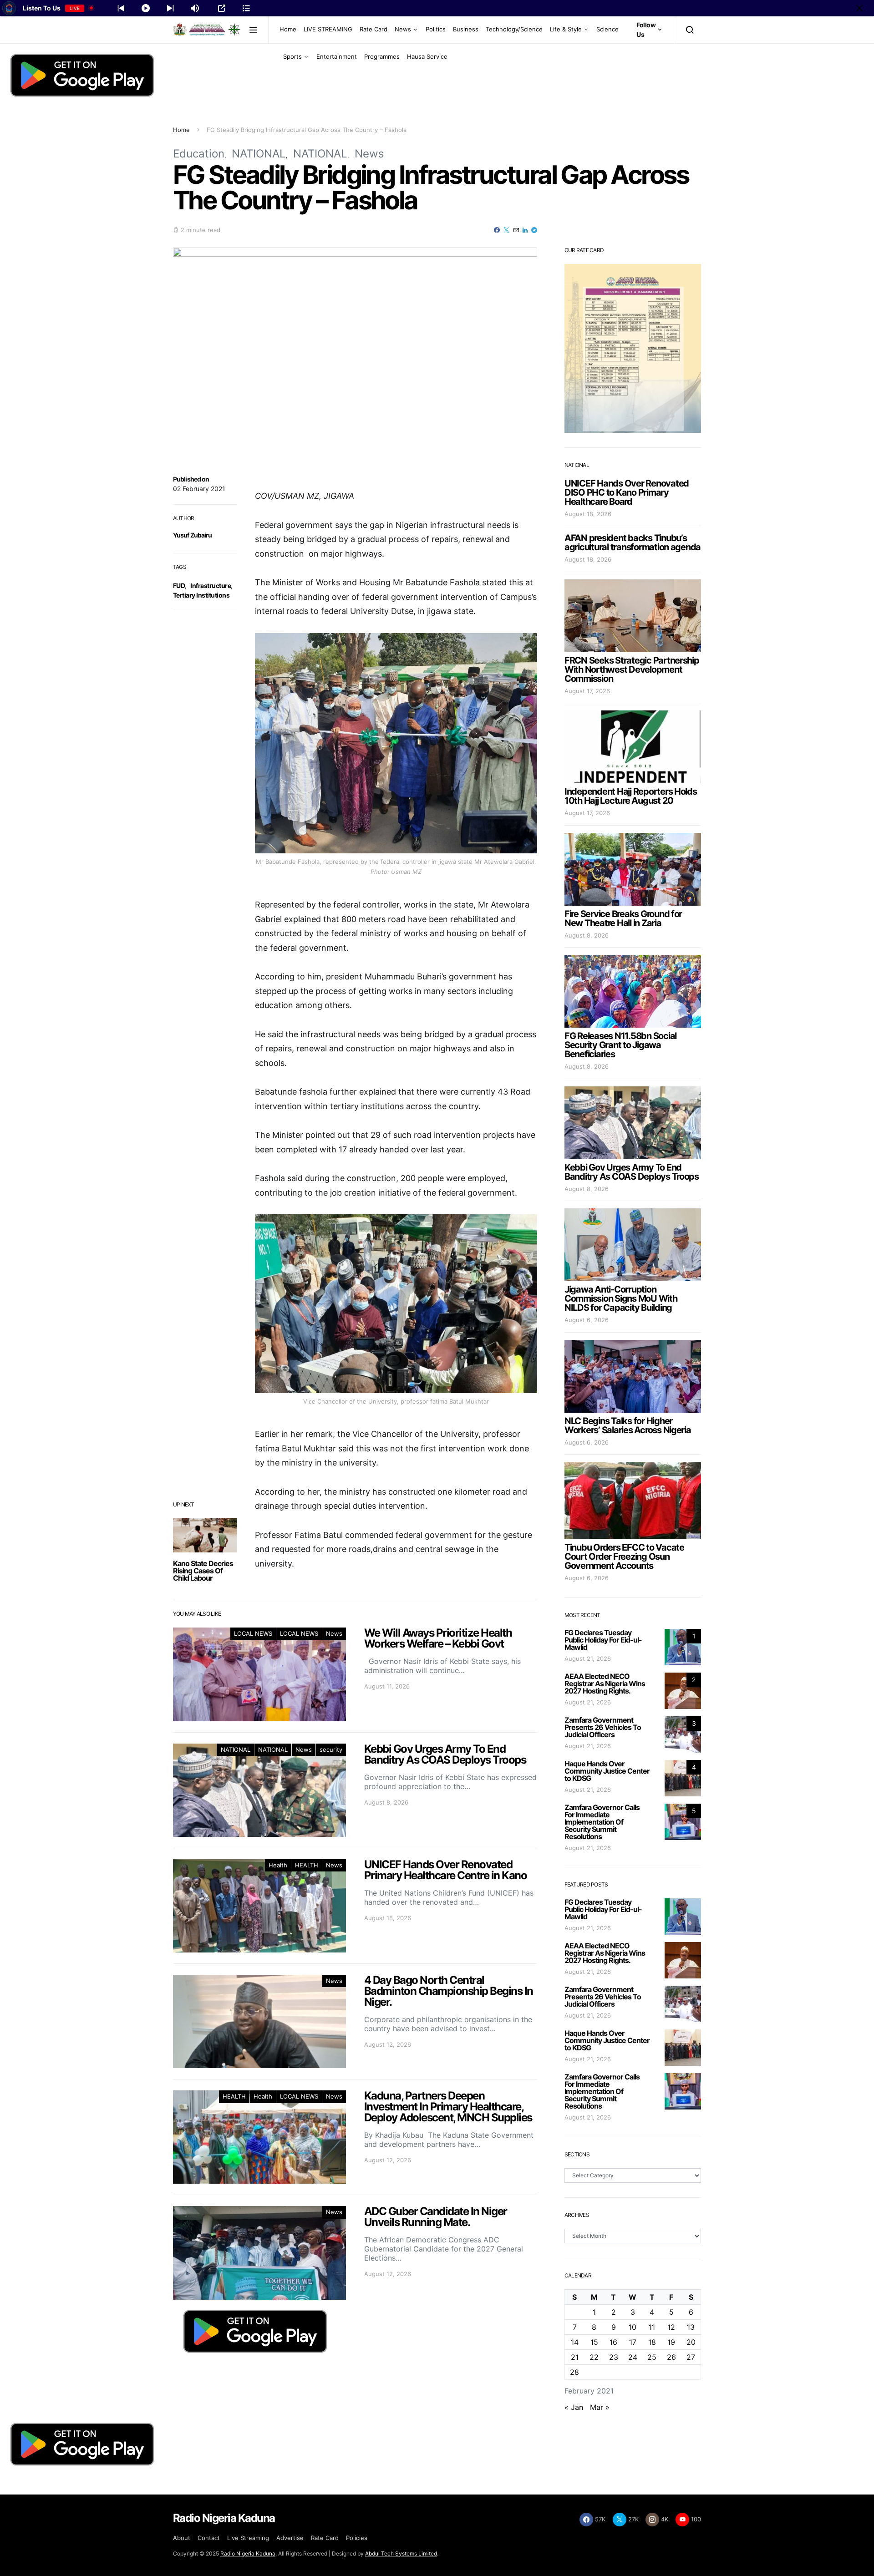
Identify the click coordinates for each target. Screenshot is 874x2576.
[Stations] (246, 8)
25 (652, 2357)
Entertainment (337, 56)
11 (652, 2327)
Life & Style (566, 29)
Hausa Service (427, 56)
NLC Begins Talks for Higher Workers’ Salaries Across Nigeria (628, 1425)
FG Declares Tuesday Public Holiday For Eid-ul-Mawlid (603, 1640)
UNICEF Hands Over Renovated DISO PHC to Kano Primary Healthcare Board (627, 492)
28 (574, 2372)
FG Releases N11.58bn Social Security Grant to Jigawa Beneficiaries (620, 1045)
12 (671, 2327)
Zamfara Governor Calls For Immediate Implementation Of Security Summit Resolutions (602, 1822)
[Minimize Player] (859, 8)
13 (691, 2327)
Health (278, 1865)
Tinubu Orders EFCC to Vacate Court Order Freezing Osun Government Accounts (624, 1557)
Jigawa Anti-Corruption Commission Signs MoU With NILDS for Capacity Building (621, 1298)
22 (594, 2357)
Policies (357, 2538)
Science (607, 29)
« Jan (574, 2407)
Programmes (382, 56)
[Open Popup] (222, 8)
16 (613, 2342)
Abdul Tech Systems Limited (401, 2553)
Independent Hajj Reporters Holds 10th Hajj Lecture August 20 (631, 796)
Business (466, 29)
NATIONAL (259, 154)
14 (575, 2342)
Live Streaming (248, 2538)
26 (671, 2357)
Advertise (290, 2538)
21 (575, 2357)
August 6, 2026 (587, 1320)
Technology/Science (514, 29)
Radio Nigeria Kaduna (248, 2553)
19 (671, 2342)
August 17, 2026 (587, 691)
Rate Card (373, 29)
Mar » (600, 2407)
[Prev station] (170, 8)
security (331, 1749)
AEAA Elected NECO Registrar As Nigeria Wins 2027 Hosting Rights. (605, 1684)
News (403, 29)
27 (691, 2357)
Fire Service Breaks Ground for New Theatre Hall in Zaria (623, 918)
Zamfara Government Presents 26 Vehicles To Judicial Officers (603, 1727)
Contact (209, 2538)
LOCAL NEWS (253, 1633)
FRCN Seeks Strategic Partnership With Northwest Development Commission (632, 669)
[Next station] (121, 8)
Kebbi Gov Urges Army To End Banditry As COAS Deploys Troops (632, 1172)
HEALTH (307, 1865)
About (182, 2538)
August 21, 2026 (588, 1658)
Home (288, 29)
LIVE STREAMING (328, 29)
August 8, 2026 (587, 935)
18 (652, 2342)
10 (633, 2327)
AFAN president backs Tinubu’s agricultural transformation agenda (633, 543)
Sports (292, 56)
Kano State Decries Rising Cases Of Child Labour (203, 1571)
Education (199, 154)
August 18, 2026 (588, 514)
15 (594, 2342)
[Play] (146, 8)
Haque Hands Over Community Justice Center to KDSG (607, 1771)
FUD (179, 586)
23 (614, 2357)
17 (633, 2342)
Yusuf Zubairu (193, 535)
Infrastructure (211, 586)
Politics (436, 29)
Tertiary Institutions (201, 595)
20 (691, 2342)
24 (633, 2357)
